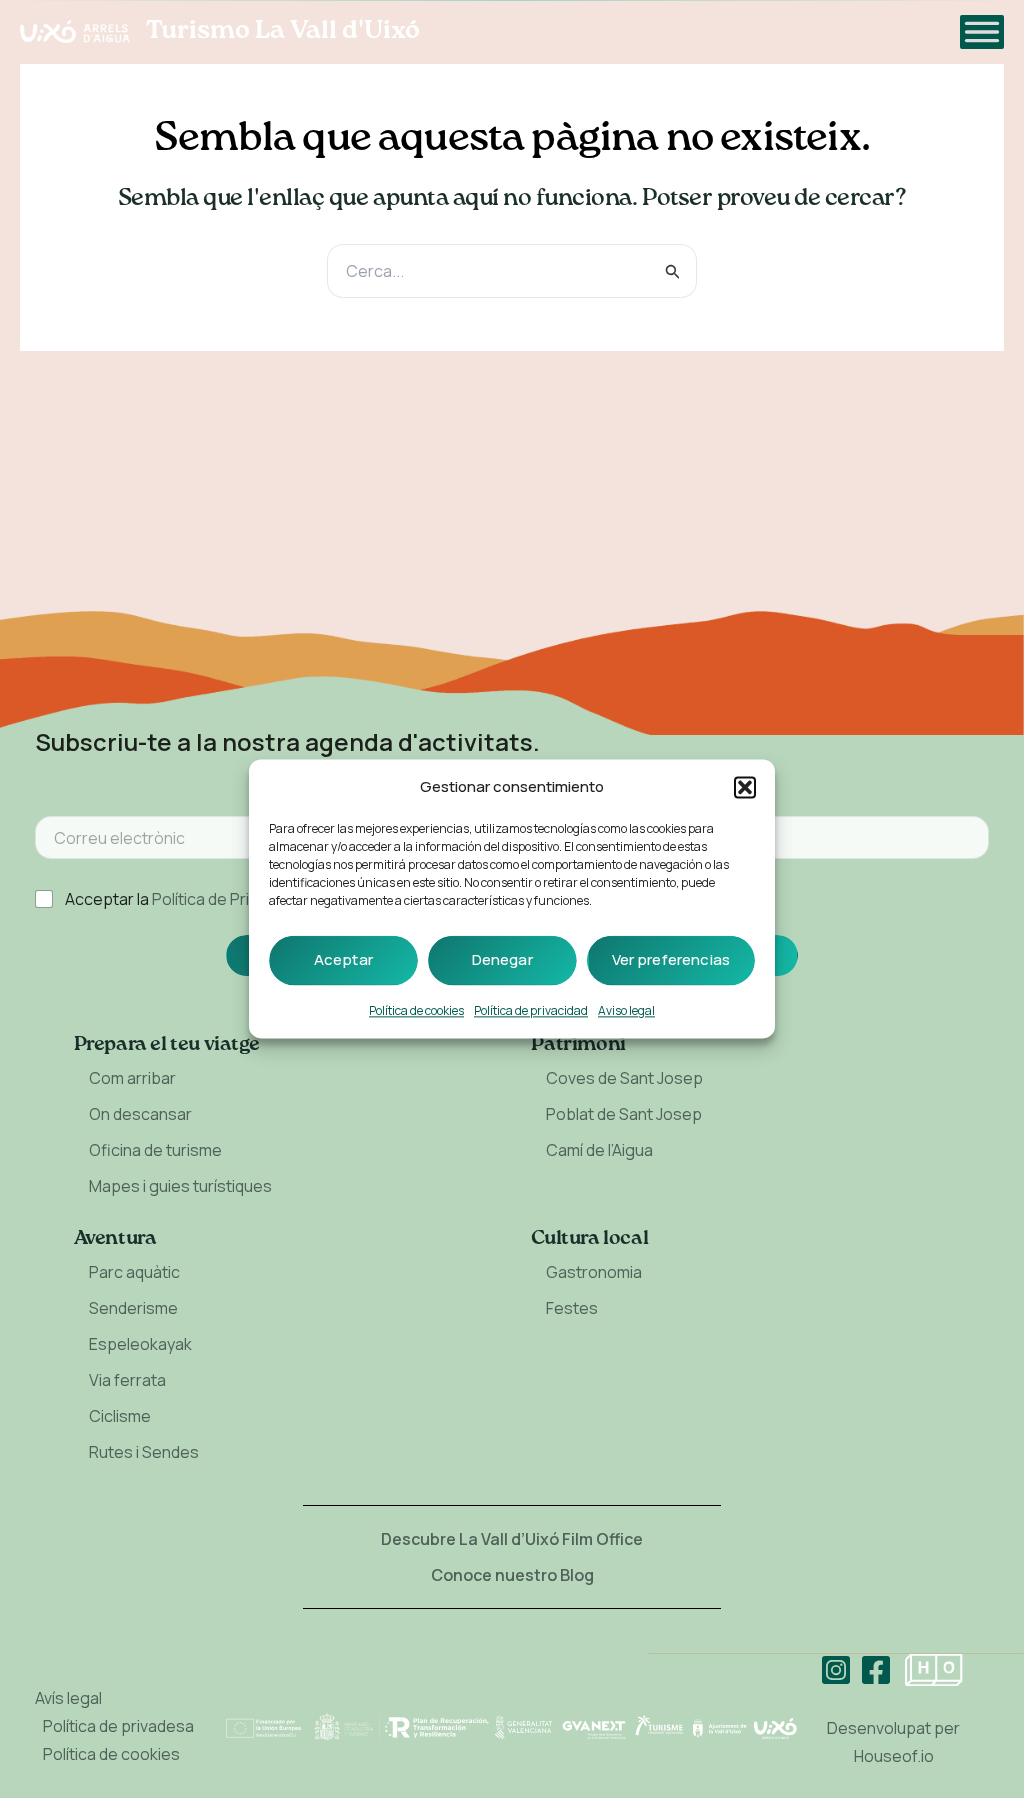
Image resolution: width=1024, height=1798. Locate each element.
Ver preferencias (671, 960)
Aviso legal (626, 1011)
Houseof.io (894, 1756)
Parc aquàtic (134, 1272)
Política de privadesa (118, 1726)
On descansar (140, 1114)
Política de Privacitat (225, 899)
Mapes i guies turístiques (180, 1186)
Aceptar (343, 960)
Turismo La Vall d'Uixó (283, 31)
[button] (745, 788)
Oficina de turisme (155, 1150)
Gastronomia (594, 1272)
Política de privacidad (531, 1011)
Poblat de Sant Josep (624, 1114)
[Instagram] (836, 1670)
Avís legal (68, 1698)
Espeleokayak (140, 1344)
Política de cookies (416, 1011)
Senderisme (133, 1308)
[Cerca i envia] (673, 270)
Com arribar (132, 1078)
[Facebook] (876, 1670)
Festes (572, 1308)
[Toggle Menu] (982, 31)
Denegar (502, 960)
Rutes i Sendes (144, 1452)
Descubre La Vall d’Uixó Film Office (512, 1539)
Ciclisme (120, 1416)
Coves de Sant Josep (624, 1078)
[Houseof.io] (934, 1670)
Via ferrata (127, 1380)
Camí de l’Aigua (599, 1150)
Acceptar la (182, 899)
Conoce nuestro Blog (512, 1575)
